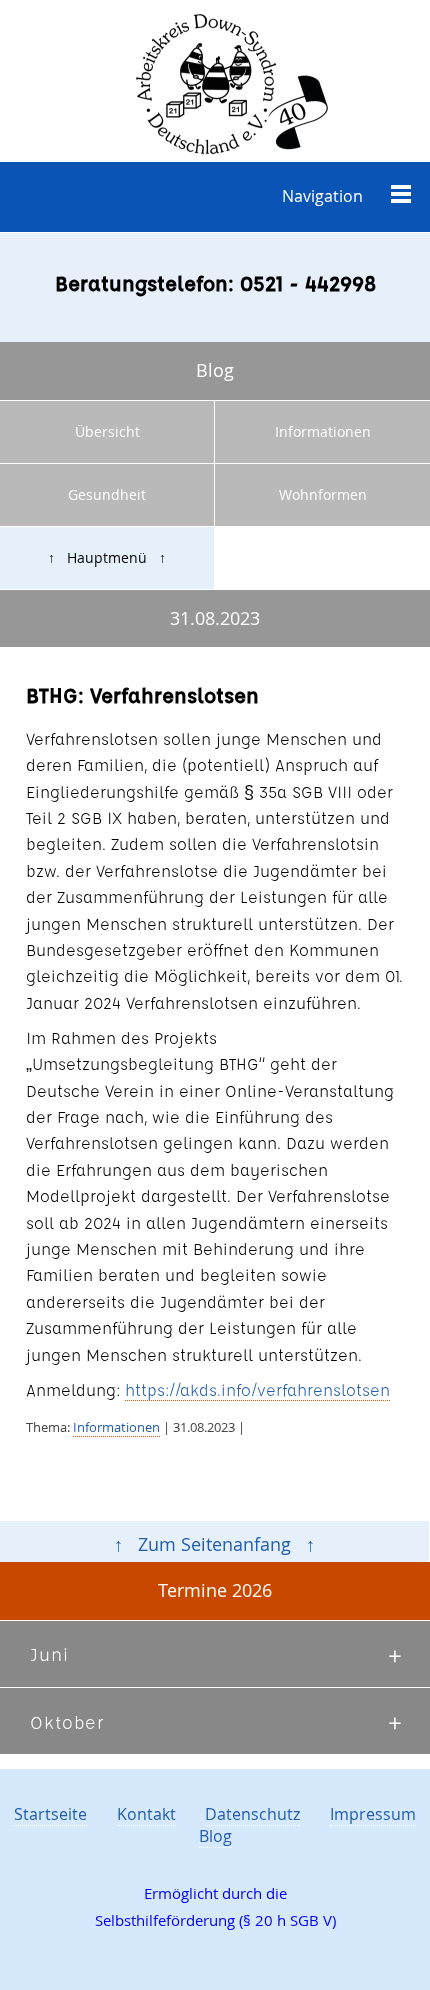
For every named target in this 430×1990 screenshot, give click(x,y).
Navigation (322, 196)
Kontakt (146, 1814)
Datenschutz (252, 1814)
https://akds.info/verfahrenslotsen (257, 1389)
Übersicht (107, 431)
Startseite (50, 1814)
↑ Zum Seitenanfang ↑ (214, 1544)
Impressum (373, 1814)
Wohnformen (323, 494)
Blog (215, 1836)
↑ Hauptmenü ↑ (107, 557)
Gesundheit (107, 494)
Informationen (323, 431)
